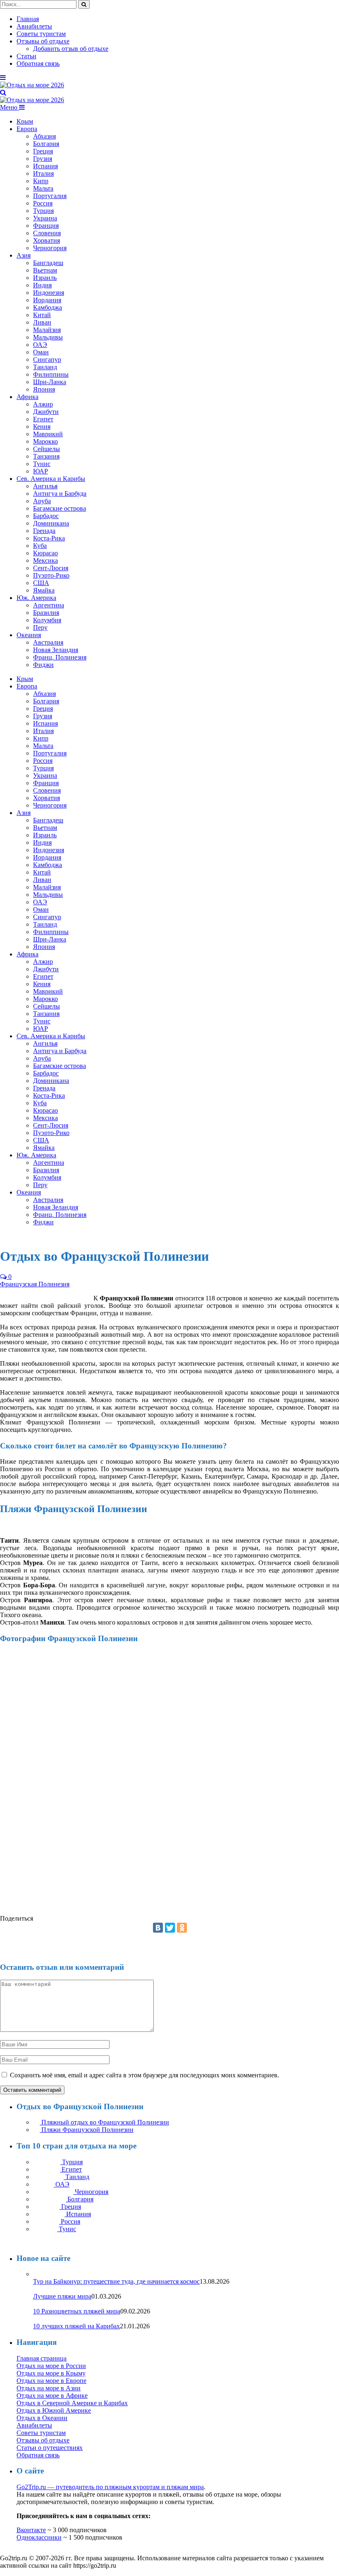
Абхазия (44, 136)
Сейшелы (47, 449)
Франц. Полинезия (60, 657)
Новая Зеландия (56, 650)
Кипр (41, 181)
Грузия (43, 159)
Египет (43, 419)
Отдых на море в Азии (49, 2388)
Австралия (48, 642)
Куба (40, 546)
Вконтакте (31, 2530)
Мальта (43, 188)
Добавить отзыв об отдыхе (71, 49)
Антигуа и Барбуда (60, 493)
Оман (41, 352)
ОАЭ (40, 345)
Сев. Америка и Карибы (51, 479)
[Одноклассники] (182, 1928)
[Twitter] (170, 1928)
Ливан (42, 322)
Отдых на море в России (51, 2366)
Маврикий (48, 434)
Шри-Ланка (50, 382)
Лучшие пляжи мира (62, 2296)
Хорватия (47, 240)
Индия (42, 285)
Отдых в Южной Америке (54, 2410)
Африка (27, 397)
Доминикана (51, 523)
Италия (43, 173)
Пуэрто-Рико (51, 575)
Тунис (42, 464)
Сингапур (47, 360)
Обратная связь (38, 63)
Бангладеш (48, 263)
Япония (44, 389)
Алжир (43, 404)
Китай (42, 315)
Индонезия (49, 293)
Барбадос (46, 516)
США (41, 583)
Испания (45, 166)
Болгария (46, 144)
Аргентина (49, 605)
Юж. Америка (36, 598)
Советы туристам (41, 34)
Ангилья (45, 486)
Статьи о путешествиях (50, 2448)
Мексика (45, 560)
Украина (45, 218)
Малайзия (47, 330)
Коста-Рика (49, 538)
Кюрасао (45, 553)
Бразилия (46, 613)
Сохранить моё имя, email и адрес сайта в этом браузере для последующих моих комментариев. (144, 2075)
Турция (43, 211)
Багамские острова (60, 508)
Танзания (46, 456)
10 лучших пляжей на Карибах (76, 2326)
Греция (43, 151)
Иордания (47, 300)
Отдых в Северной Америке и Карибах (72, 2403)
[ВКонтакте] (158, 1928)
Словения (47, 233)
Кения (42, 427)
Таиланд (45, 367)
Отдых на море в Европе (51, 2381)
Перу (40, 627)
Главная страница (42, 2358)
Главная (28, 19)
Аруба (42, 501)
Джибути (46, 412)
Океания (29, 635)
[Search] (3, 92)
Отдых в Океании (42, 2418)
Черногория (50, 248)
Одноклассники (39, 2537)
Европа (27, 129)
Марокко (45, 441)
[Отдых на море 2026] (32, 85)
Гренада (44, 531)
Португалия (50, 196)
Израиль (45, 278)
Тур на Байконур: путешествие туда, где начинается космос (116, 2281)
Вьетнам (45, 270)
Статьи (26, 56)
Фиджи (43, 665)
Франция (46, 226)
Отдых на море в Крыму (51, 2373)
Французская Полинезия (35, 1284)
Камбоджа (48, 307)
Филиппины (51, 374)
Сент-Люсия (51, 568)
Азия (24, 255)
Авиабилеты (34, 26)
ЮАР (41, 471)
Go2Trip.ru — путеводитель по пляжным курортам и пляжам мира (110, 2487)
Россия (43, 203)
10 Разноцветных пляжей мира (77, 2311)
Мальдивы (48, 337)
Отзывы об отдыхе (43, 41)
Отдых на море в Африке (52, 2396)
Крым (25, 121)
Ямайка (44, 590)
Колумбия (47, 620)
